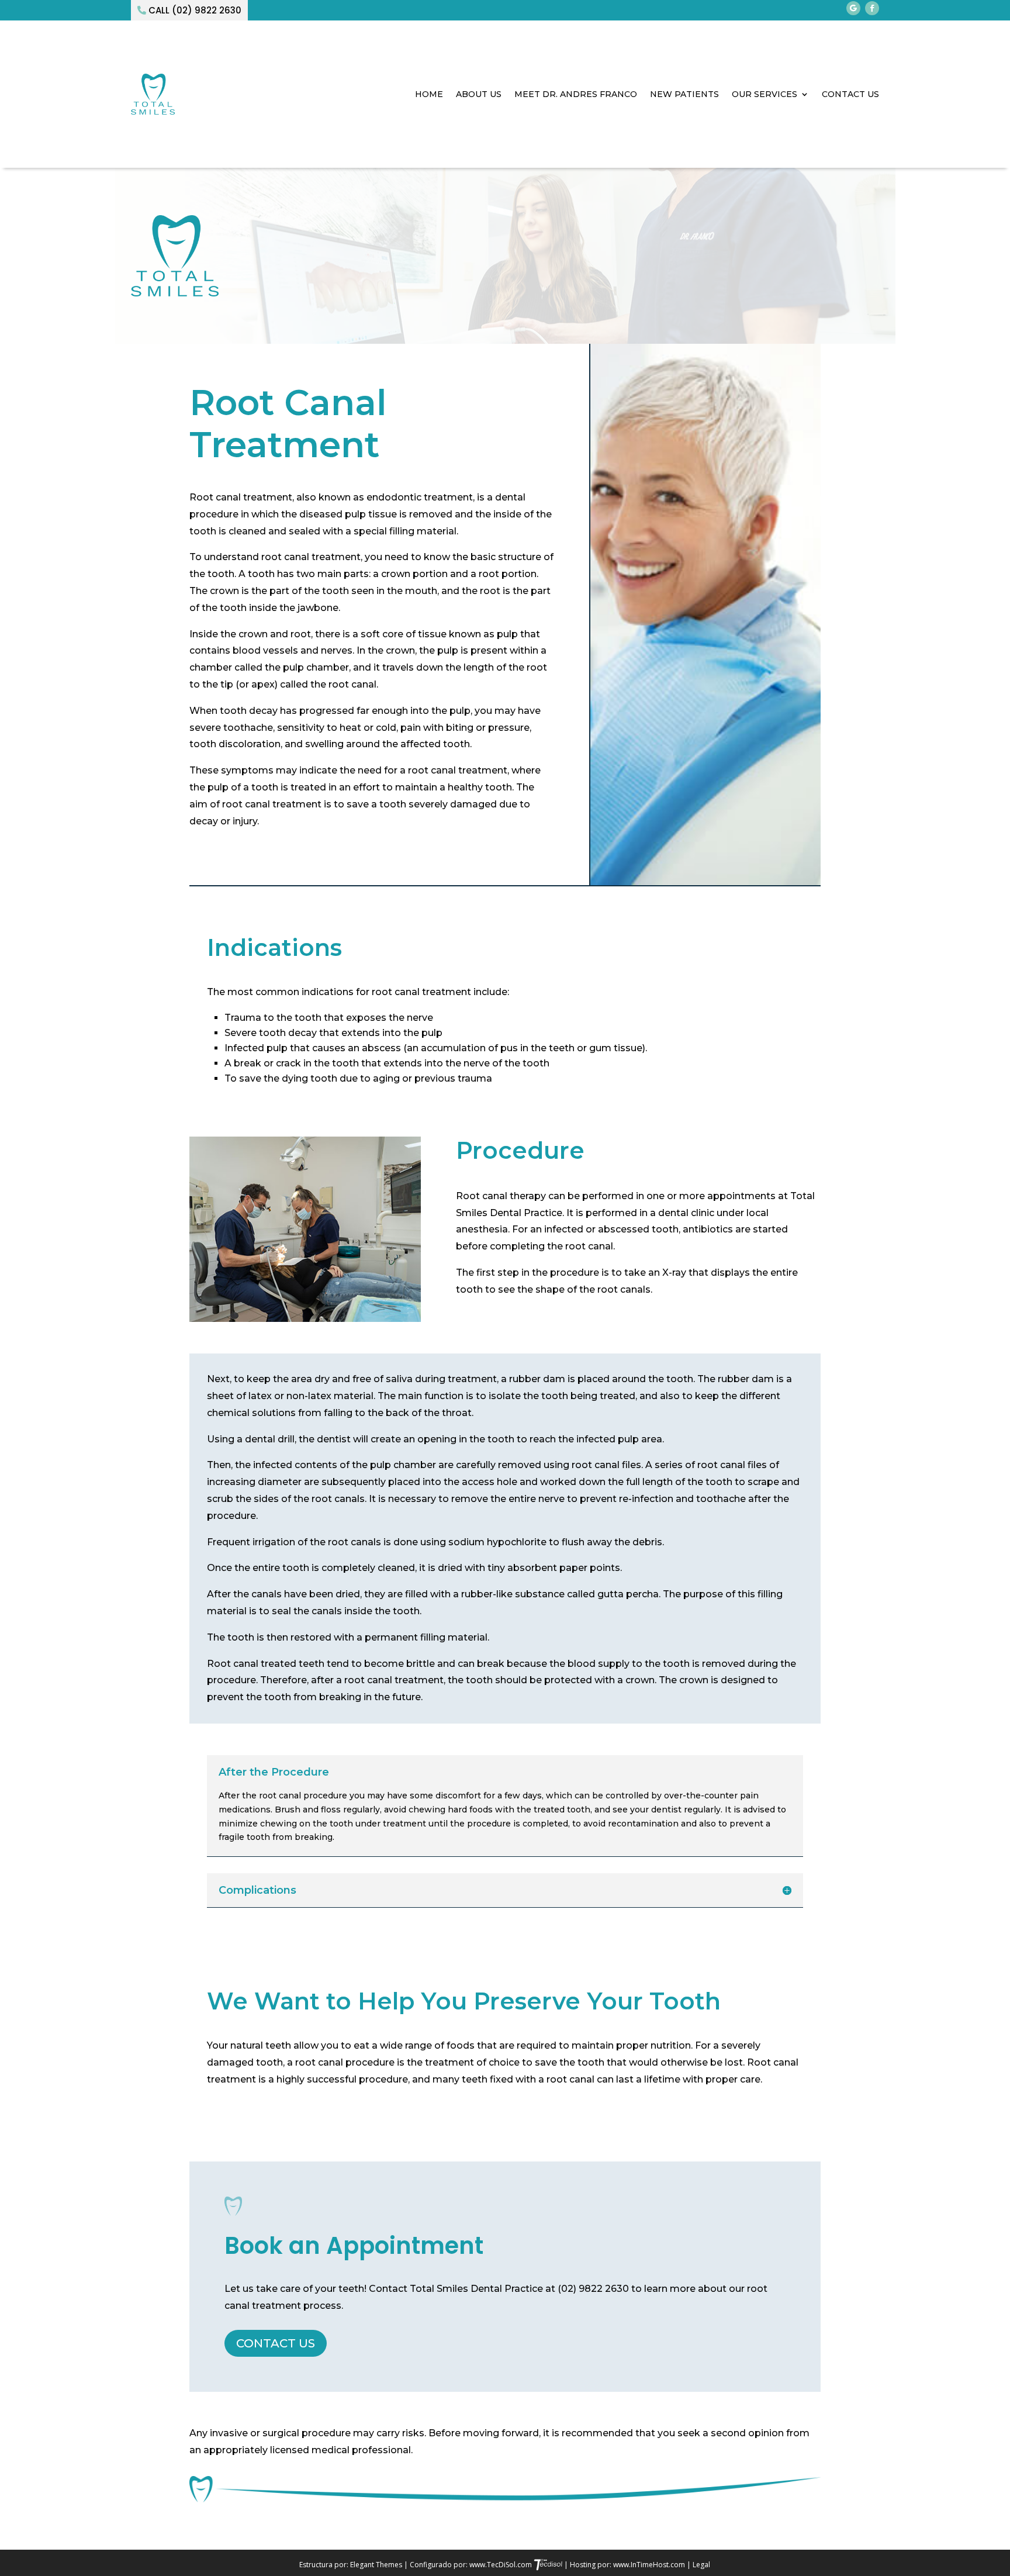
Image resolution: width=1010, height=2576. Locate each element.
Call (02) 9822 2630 (195, 10)
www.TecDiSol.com (501, 2565)
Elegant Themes (377, 2565)
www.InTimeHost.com (649, 2565)
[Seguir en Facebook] (872, 8)
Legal (701, 2565)
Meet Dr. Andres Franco (576, 94)
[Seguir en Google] (853, 8)
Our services (765, 94)
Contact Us (850, 94)
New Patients (684, 94)
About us (479, 94)
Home (429, 94)
